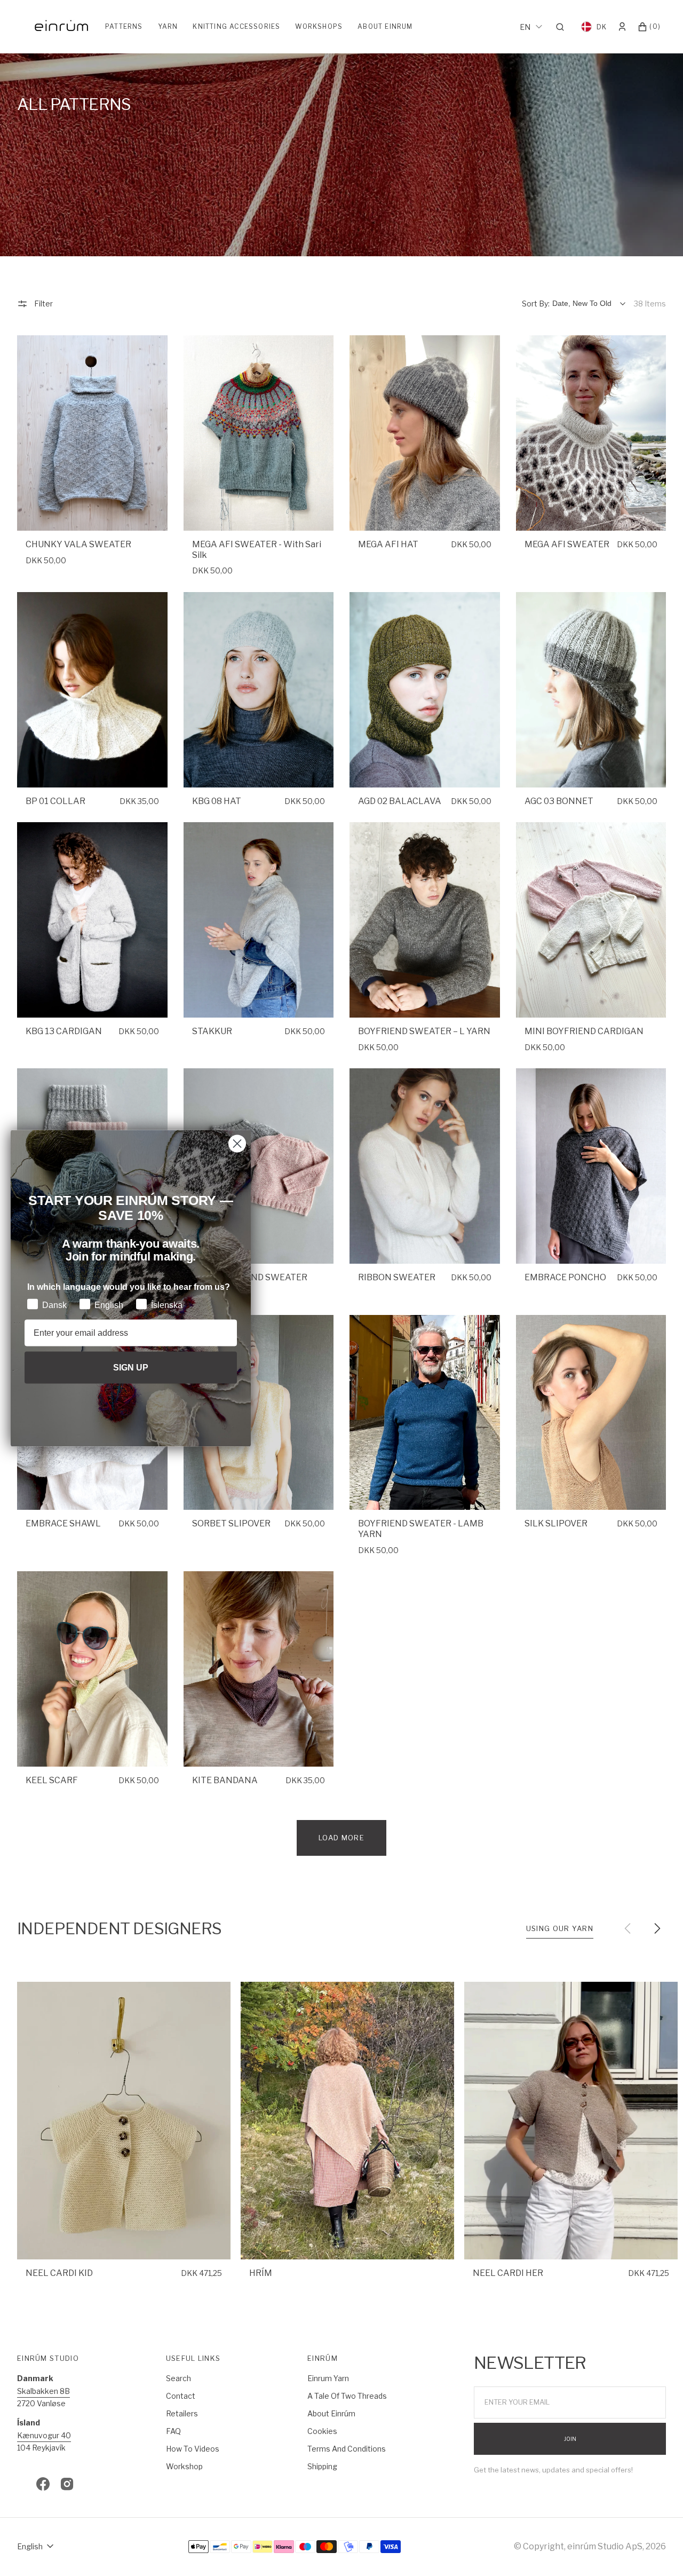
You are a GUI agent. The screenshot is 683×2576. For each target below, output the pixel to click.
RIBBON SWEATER (397, 1277)
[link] (92, 433)
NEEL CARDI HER (508, 2273)
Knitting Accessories (236, 26)
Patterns (124, 26)
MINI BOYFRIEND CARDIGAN (584, 1031)
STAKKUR (212, 1031)
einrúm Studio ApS (605, 2546)
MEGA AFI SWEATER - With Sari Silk (257, 550)
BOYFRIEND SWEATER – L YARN (424, 1031)
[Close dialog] (237, 1143)
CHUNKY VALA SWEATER (78, 544)
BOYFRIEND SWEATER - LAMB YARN (421, 1529)
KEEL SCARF (52, 1780)
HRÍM (261, 2273)
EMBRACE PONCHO (565, 1277)
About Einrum (385, 26)
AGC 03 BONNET (559, 801)
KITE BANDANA (225, 1780)
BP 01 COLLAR (55, 801)
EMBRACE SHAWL (63, 1523)
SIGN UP (131, 1367)
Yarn (168, 26)
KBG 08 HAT (217, 801)
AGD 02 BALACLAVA (400, 801)
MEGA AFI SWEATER (567, 544)
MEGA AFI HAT (388, 544)
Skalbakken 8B (43, 2391)
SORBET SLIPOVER (231, 1523)
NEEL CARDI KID (59, 2273)
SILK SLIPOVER (556, 1523)
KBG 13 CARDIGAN (64, 1031)
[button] (563, 27)
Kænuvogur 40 (44, 2435)
